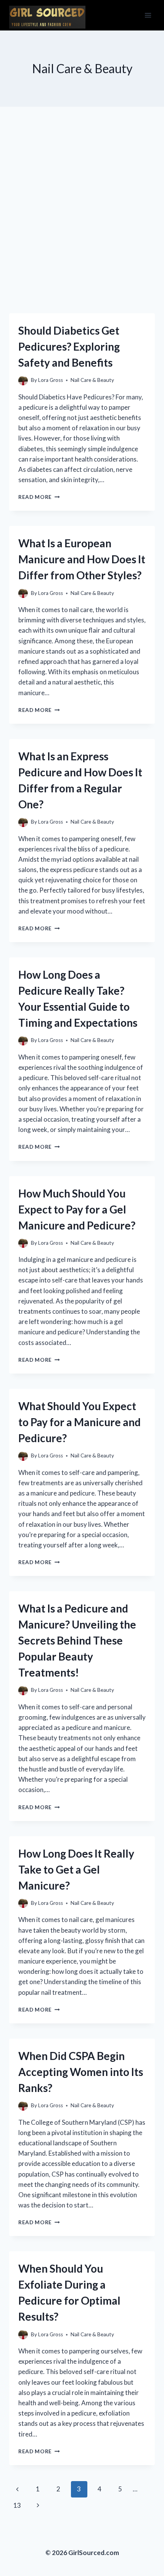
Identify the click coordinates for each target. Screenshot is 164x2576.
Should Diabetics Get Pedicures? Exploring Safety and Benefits (69, 346)
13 (17, 2505)
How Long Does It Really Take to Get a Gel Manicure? (76, 1869)
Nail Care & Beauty (92, 380)
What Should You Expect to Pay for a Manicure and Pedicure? (80, 1422)
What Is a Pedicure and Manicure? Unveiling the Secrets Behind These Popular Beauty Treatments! (77, 1640)
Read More (39, 497)
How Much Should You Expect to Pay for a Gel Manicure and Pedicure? (77, 1209)
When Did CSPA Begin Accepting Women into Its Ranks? (81, 2072)
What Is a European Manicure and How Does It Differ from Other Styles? (82, 559)
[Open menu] (148, 15)
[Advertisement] (82, 219)
